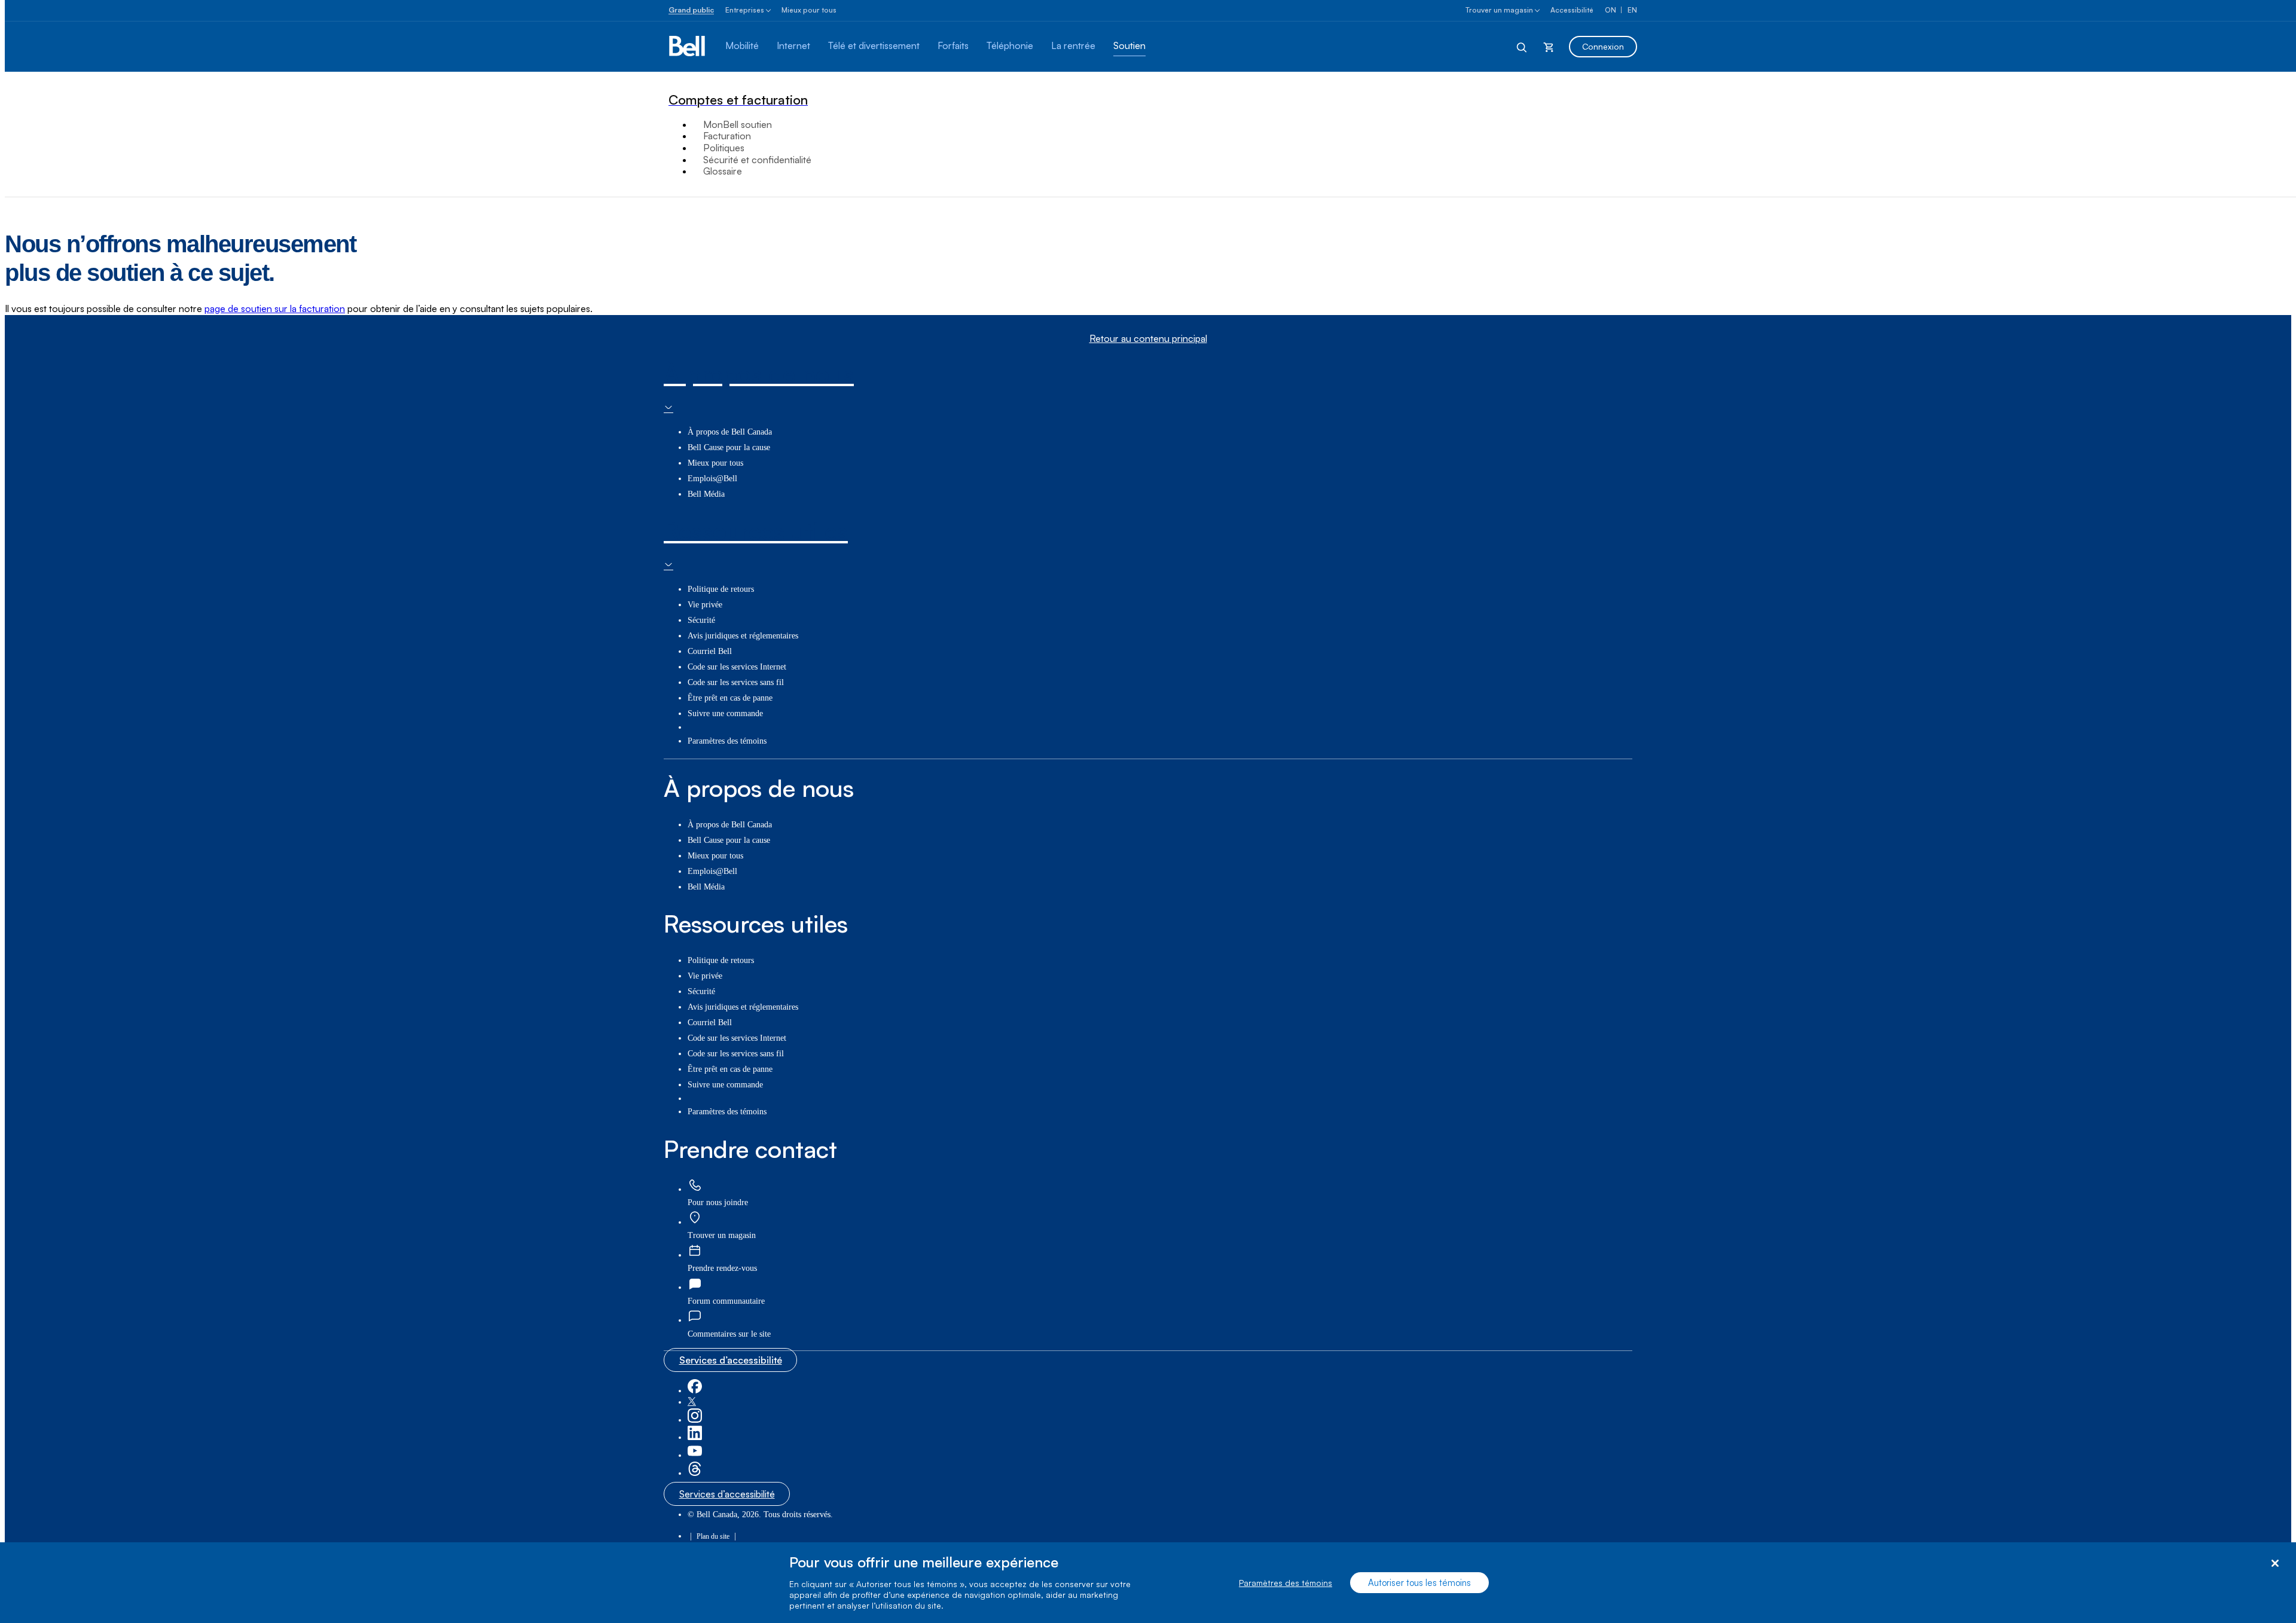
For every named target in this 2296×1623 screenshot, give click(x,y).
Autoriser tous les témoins (1419, 1583)
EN (1632, 10)
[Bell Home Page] (688, 47)
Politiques (724, 148)
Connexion (1603, 46)
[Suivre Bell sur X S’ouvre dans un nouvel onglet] (692, 1402)
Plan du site (713, 1536)
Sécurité (701, 620)
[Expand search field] (1522, 47)
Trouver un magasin (1499, 10)
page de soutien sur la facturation (275, 308)
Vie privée (705, 605)
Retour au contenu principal (1148, 339)
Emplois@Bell (712, 479)
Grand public (691, 10)
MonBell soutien (738, 124)
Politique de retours (721, 589)
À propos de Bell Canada (730, 432)
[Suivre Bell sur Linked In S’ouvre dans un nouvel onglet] (695, 1437)
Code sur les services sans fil (736, 682)
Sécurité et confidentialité (757, 160)
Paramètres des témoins (1286, 1583)
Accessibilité (1572, 10)
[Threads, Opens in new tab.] (695, 1473)
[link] (695, 1186)
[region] (1148, 1583)
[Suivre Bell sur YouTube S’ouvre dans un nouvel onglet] (695, 1455)
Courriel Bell (710, 651)
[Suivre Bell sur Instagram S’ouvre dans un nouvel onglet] (695, 1420)
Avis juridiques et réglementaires (743, 636)
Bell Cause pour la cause (729, 447)
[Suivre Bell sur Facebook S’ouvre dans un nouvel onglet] (695, 1391)
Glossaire (723, 171)
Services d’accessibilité (731, 1360)
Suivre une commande (725, 713)
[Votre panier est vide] (1549, 47)
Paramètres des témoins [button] (727, 741)
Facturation (727, 136)
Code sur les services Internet (737, 667)
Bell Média (706, 494)
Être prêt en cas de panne (730, 698)
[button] (729, 1334)
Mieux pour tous (809, 10)
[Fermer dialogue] (2275, 1564)
